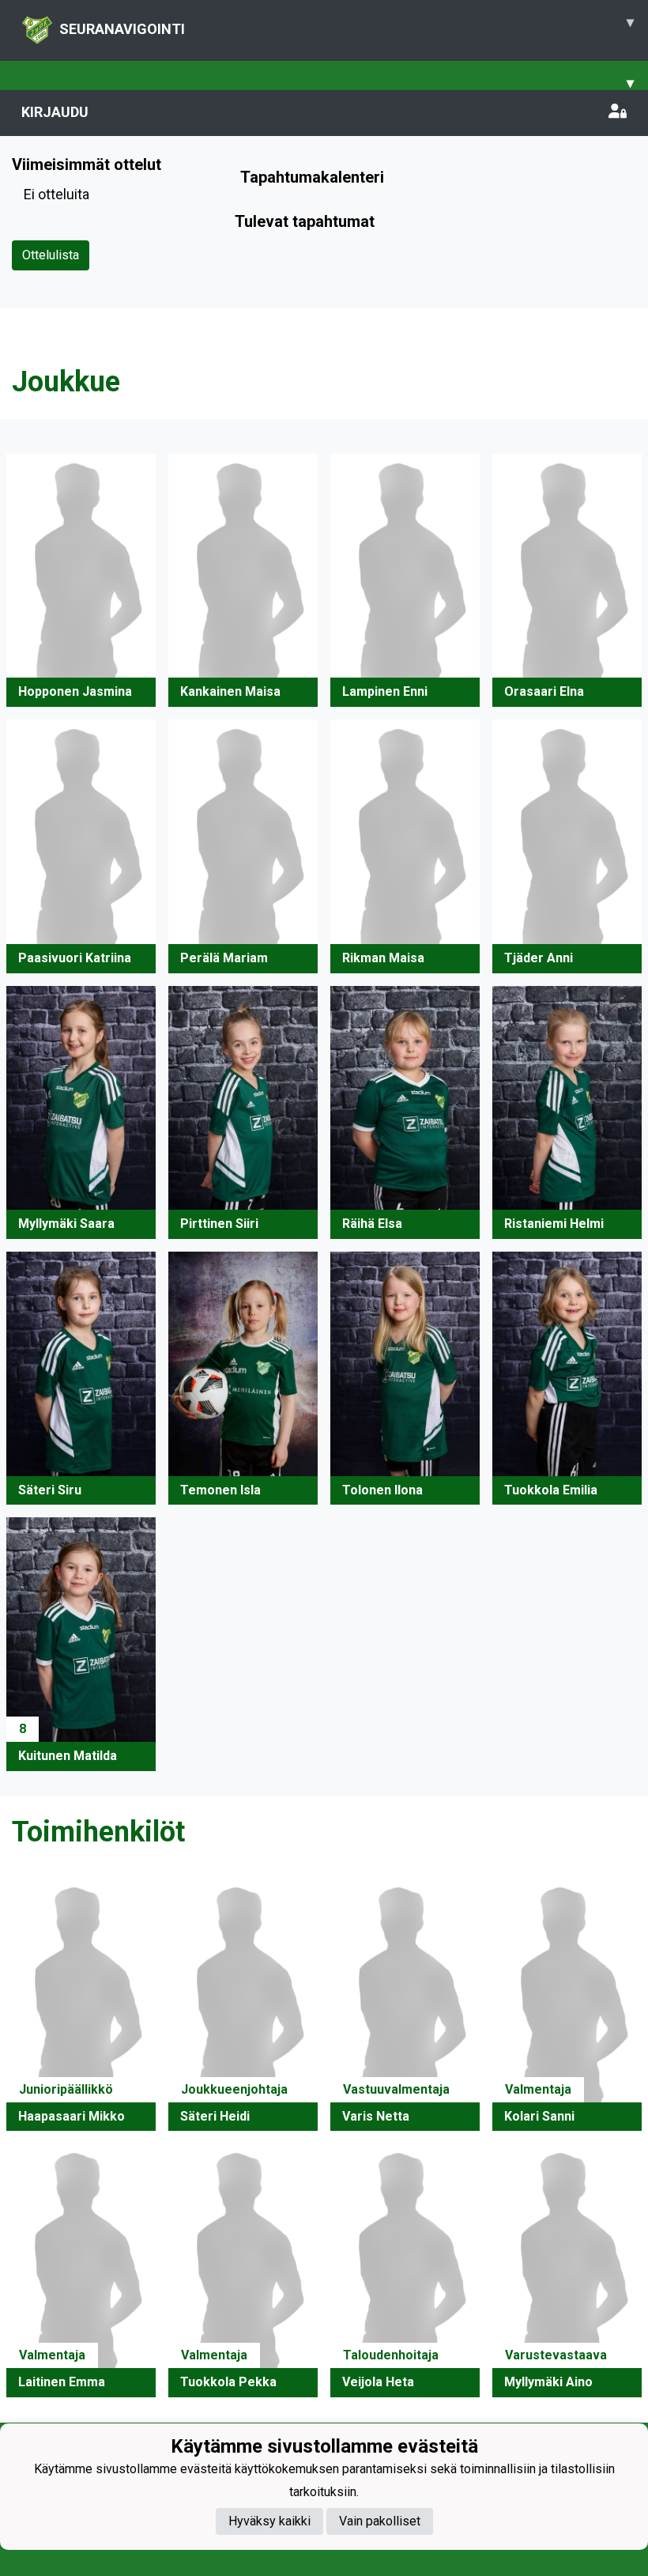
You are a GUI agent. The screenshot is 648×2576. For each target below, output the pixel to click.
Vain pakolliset (380, 2521)
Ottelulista (51, 255)
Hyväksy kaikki (269, 2521)
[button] (81, 581)
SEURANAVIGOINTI (347, 25)
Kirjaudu (55, 112)
